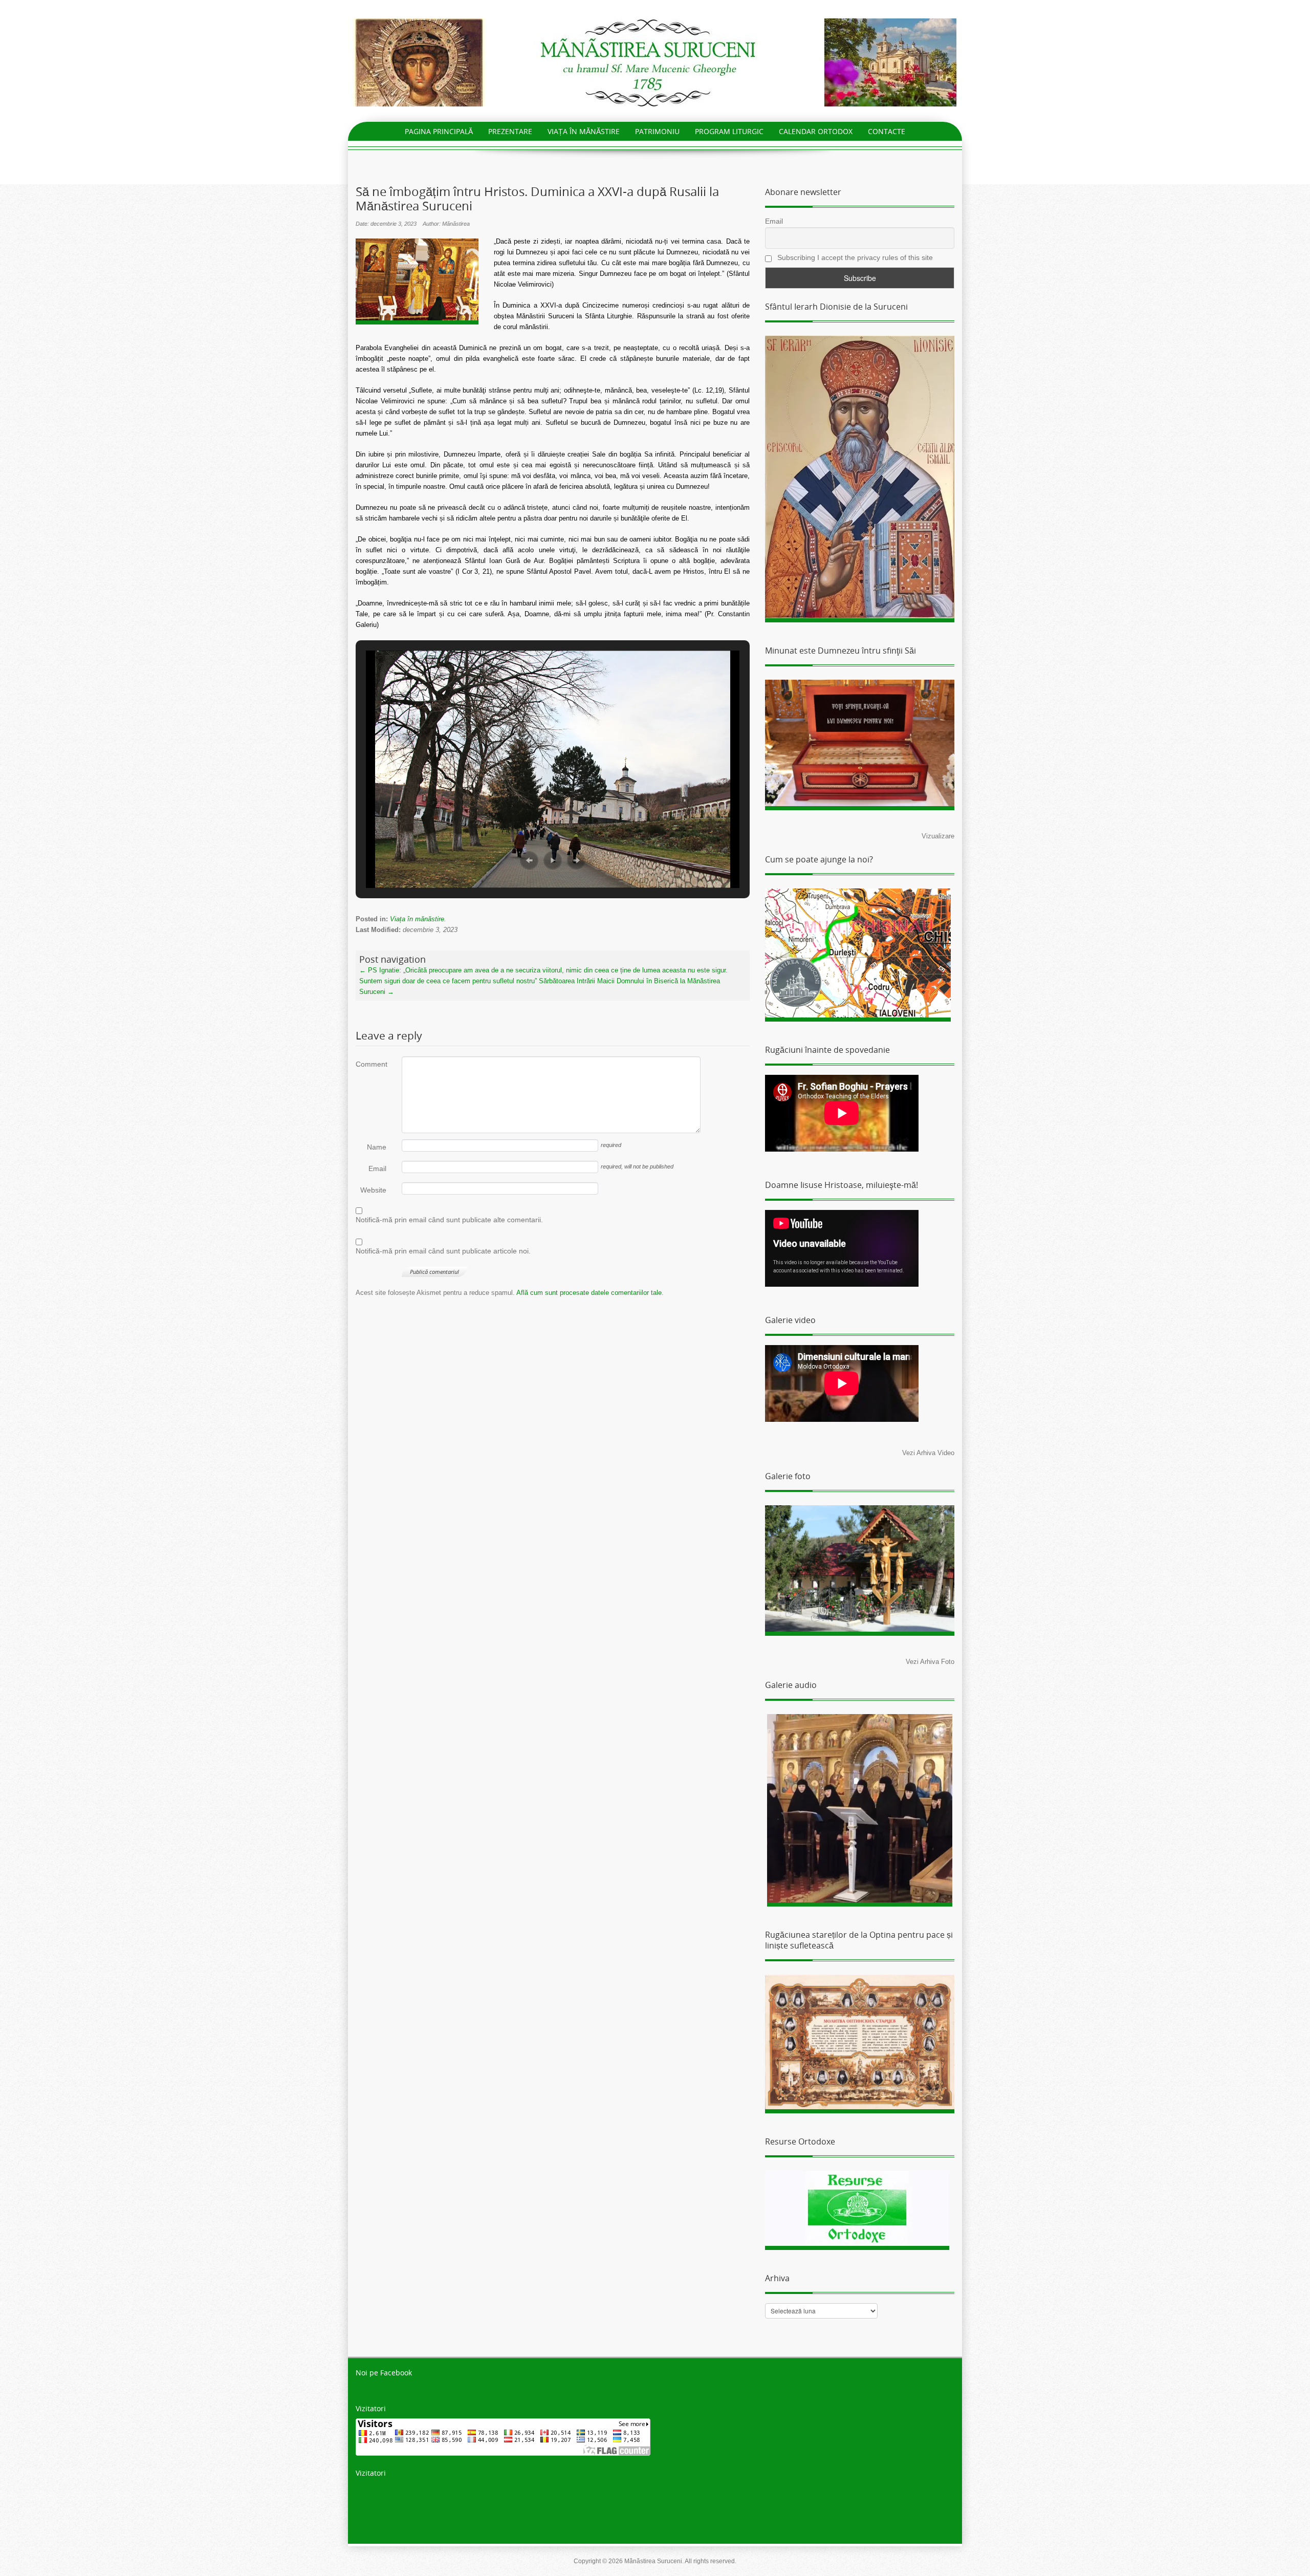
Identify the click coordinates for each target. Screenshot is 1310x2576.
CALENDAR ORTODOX (816, 131)
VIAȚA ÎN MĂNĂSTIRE (584, 131)
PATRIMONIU (657, 131)
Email (377, 1168)
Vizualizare (938, 836)
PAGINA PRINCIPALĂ (439, 131)
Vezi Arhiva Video (928, 1453)
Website (373, 1190)
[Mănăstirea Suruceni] (655, 62)
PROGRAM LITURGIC (729, 131)
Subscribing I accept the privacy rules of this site (854, 257)
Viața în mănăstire (417, 919)
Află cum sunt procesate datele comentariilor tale (589, 1293)
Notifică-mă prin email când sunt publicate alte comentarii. (449, 1220)
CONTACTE (887, 131)
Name (377, 1147)
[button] (529, 860)
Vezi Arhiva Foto (930, 1662)
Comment (371, 1064)
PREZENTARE (510, 131)
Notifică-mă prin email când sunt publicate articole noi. (443, 1251)
